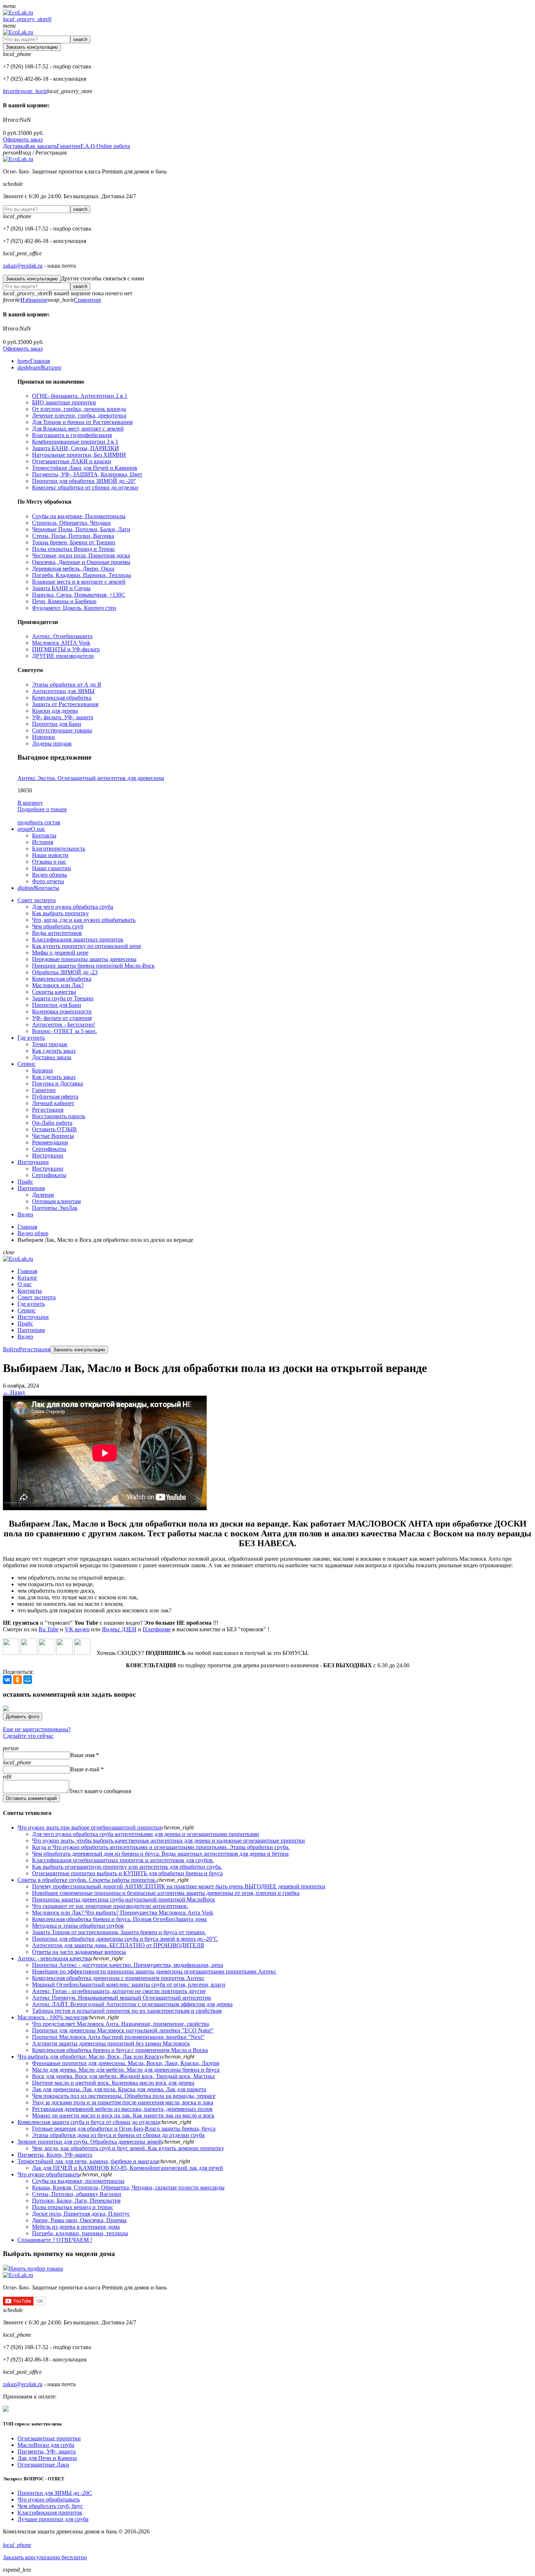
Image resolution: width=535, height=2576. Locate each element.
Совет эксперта (37, 1297)
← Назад (14, 1392)
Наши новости (50, 855)
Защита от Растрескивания (65, 704)
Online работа (113, 146)
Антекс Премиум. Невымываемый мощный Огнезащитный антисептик (122, 1998)
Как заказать (41, 146)
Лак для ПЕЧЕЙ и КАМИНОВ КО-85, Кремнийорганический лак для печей (128, 2168)
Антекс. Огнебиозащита (62, 636)
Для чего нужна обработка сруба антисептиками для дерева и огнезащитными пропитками (146, 1834)
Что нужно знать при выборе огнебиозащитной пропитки (90, 1827)
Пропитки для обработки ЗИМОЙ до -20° (84, 481)
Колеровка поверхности (62, 1011)
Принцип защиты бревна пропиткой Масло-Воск (93, 966)
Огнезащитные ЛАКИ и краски (72, 461)
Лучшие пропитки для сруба (53, 2519)
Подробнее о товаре (42, 809)
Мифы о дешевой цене (60, 953)
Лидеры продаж (52, 743)
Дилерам (43, 1195)
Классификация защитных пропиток (78, 939)
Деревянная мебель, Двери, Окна (73, 569)
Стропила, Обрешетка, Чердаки (71, 523)
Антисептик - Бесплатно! (64, 1025)
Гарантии (69, 146)
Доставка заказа (52, 1057)
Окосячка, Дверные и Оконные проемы (81, 562)
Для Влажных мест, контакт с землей (78, 429)
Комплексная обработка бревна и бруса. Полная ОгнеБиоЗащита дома (119, 1919)
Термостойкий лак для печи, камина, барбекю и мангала (88, 2161)
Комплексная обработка (62, 698)
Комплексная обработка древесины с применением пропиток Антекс (118, 1978)
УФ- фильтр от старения (62, 1018)
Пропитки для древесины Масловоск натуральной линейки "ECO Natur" (123, 2030)
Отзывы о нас (49, 862)
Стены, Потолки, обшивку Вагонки (77, 2194)
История (43, 842)
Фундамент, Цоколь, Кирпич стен (74, 608)
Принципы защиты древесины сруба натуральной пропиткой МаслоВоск (124, 1899)
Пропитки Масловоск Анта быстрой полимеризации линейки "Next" (118, 2037)
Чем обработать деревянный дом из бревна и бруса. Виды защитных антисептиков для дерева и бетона (160, 1854)
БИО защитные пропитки (64, 402)
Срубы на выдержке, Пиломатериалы (79, 516)
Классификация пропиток (50, 2513)
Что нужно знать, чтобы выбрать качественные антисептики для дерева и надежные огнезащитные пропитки (169, 1841)
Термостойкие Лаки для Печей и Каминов (85, 468)
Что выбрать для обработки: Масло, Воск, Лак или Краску (90, 2057)
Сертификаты (49, 1149)
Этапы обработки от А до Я (67, 685)
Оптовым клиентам (56, 1201)
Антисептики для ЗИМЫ (63, 691)
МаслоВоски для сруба (46, 2445)
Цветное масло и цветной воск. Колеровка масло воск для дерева (113, 2083)
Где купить (31, 1304)
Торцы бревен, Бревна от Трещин (74, 542)
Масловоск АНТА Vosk (61, 643)
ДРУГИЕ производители (63, 656)
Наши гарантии (51, 868)
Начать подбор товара (36, 2269)
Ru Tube (49, 1629)
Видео (25, 1337)
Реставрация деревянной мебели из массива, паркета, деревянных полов (122, 2109)
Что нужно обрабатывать (49, 2174)
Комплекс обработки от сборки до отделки (85, 487)
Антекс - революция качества (54, 1958)
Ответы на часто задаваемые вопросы (79, 1952)
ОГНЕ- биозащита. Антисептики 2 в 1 (80, 396)
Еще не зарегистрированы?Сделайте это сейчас (37, 1733)
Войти (11, 1349)
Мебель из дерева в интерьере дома (76, 2227)
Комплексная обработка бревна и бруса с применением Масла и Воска (120, 2050)
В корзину (30, 803)
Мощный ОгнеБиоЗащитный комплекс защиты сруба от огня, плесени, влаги (129, 1985)
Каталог (27, 1278)
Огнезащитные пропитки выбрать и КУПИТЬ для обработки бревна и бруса (127, 1873)
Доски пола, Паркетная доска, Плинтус (81, 2214)
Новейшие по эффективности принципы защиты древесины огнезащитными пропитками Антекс (154, 1971)
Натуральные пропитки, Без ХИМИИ (79, 455)
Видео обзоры (49, 875)
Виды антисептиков (57, 933)
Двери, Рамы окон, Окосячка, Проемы (79, 2220)
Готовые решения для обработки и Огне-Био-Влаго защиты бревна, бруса (124, 2129)
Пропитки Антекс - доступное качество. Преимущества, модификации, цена (128, 1965)
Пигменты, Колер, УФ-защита (55, 2155)
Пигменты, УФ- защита (47, 2451)
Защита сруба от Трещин (63, 998)
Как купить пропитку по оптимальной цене (87, 946)
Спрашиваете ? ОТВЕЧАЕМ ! (55, 2240)
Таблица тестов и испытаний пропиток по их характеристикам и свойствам (127, 2011)
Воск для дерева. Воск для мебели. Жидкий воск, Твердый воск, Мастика (123, 2076)
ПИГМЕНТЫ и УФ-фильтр (66, 649)
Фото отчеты (48, 881)
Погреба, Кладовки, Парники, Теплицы (82, 575)
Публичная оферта (55, 1097)
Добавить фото (23, 1717)
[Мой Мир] (28, 1680)
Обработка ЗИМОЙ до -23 (65, 972)
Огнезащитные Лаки (43, 2465)
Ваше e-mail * (87, 1769)
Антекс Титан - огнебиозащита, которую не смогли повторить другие (119, 1991)
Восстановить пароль (59, 1116)
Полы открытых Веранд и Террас (74, 549)
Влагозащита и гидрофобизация (72, 435)
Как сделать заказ (54, 1051)
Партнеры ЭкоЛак (55, 1208)
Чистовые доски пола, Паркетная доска (81, 555)
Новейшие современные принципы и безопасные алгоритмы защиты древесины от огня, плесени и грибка (166, 1893)
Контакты (44, 835)
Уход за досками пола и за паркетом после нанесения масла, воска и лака (123, 2102)
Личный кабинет (53, 1103)
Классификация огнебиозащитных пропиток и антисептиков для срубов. (123, 1860)
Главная (27, 1271)
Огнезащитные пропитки (49, 2438)
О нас (25, 1284)
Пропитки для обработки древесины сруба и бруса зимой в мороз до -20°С (125, 1939)
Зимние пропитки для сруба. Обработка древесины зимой (90, 2142)
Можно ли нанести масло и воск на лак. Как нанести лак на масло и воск (123, 2115)
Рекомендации (50, 1142)
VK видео (77, 1629)
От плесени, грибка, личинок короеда (79, 409)
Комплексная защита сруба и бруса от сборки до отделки (88, 2122)
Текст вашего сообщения (100, 1791)
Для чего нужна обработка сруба (73, 907)
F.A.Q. (88, 146)
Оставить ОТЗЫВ (54, 1129)
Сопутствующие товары (62, 730)
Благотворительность (59, 849)
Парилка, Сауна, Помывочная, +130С (79, 595)
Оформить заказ (23, 139)
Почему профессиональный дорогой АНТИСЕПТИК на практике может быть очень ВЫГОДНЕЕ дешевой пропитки (179, 1886)
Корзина (42, 1070)
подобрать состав (39, 822)
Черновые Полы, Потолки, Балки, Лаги (81, 529)
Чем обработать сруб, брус (50, 2506)
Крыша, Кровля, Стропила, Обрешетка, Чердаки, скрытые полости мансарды (128, 2187)
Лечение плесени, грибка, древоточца (79, 415)
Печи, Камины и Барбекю (64, 601)
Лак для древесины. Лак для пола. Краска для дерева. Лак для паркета (119, 2089)
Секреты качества (54, 992)
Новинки (43, 737)
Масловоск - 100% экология (52, 2017)
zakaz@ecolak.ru (23, 266)
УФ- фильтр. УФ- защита (63, 717)
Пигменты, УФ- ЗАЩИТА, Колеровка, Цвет (87, 474)
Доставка (14, 146)
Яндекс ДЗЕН (119, 1629)
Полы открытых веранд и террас (73, 2207)
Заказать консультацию (32, 47)
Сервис (27, 1310)
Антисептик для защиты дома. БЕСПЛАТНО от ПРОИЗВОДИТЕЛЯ (118, 1945)
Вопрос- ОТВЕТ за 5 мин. (64, 1031)
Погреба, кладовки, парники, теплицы (80, 2233)
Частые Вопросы (53, 1136)
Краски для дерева (55, 711)
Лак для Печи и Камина (47, 2458)
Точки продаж (50, 1044)
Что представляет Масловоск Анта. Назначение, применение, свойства (120, 2024)
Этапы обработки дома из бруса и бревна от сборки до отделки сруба (118, 2135)
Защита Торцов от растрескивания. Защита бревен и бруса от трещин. (119, 1932)
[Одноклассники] (17, 1680)
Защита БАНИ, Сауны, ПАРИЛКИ (76, 448)
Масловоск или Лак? (58, 985)
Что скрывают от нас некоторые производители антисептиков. (110, 1906)
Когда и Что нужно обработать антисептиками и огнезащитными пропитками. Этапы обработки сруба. (161, 1847)
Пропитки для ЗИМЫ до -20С (55, 2493)
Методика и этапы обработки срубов (78, 1926)
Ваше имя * (85, 1755)
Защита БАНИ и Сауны (61, 588)
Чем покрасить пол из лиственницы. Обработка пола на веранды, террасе (124, 2096)
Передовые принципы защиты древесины (84, 959)
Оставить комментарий (31, 1798)
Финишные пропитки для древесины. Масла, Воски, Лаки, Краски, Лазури (126, 2063)
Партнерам (31, 1330)
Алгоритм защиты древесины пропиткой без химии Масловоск (111, 2043)
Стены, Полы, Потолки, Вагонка (73, 536)
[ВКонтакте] (7, 1680)
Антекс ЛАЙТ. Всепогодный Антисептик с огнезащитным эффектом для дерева (132, 2004)
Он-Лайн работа (52, 1123)
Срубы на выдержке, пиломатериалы (78, 2181)
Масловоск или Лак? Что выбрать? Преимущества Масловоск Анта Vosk (123, 1913)
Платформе (157, 1629)
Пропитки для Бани (57, 724)
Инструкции (48, 1155)
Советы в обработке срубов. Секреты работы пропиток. (87, 1880)
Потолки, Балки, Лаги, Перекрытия (76, 2201)
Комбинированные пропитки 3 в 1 (75, 442)
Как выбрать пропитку (60, 913)
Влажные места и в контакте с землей (79, 582)
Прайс (25, 1323)
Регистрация (48, 1110)
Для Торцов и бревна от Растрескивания (82, 422)
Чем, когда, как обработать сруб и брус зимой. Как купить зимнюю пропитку (128, 2148)
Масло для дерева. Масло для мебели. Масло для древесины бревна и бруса (126, 2070)
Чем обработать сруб (58, 926)
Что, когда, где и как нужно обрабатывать (84, 920)
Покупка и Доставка (58, 1083)
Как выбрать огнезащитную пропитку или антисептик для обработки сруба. (127, 1867)
